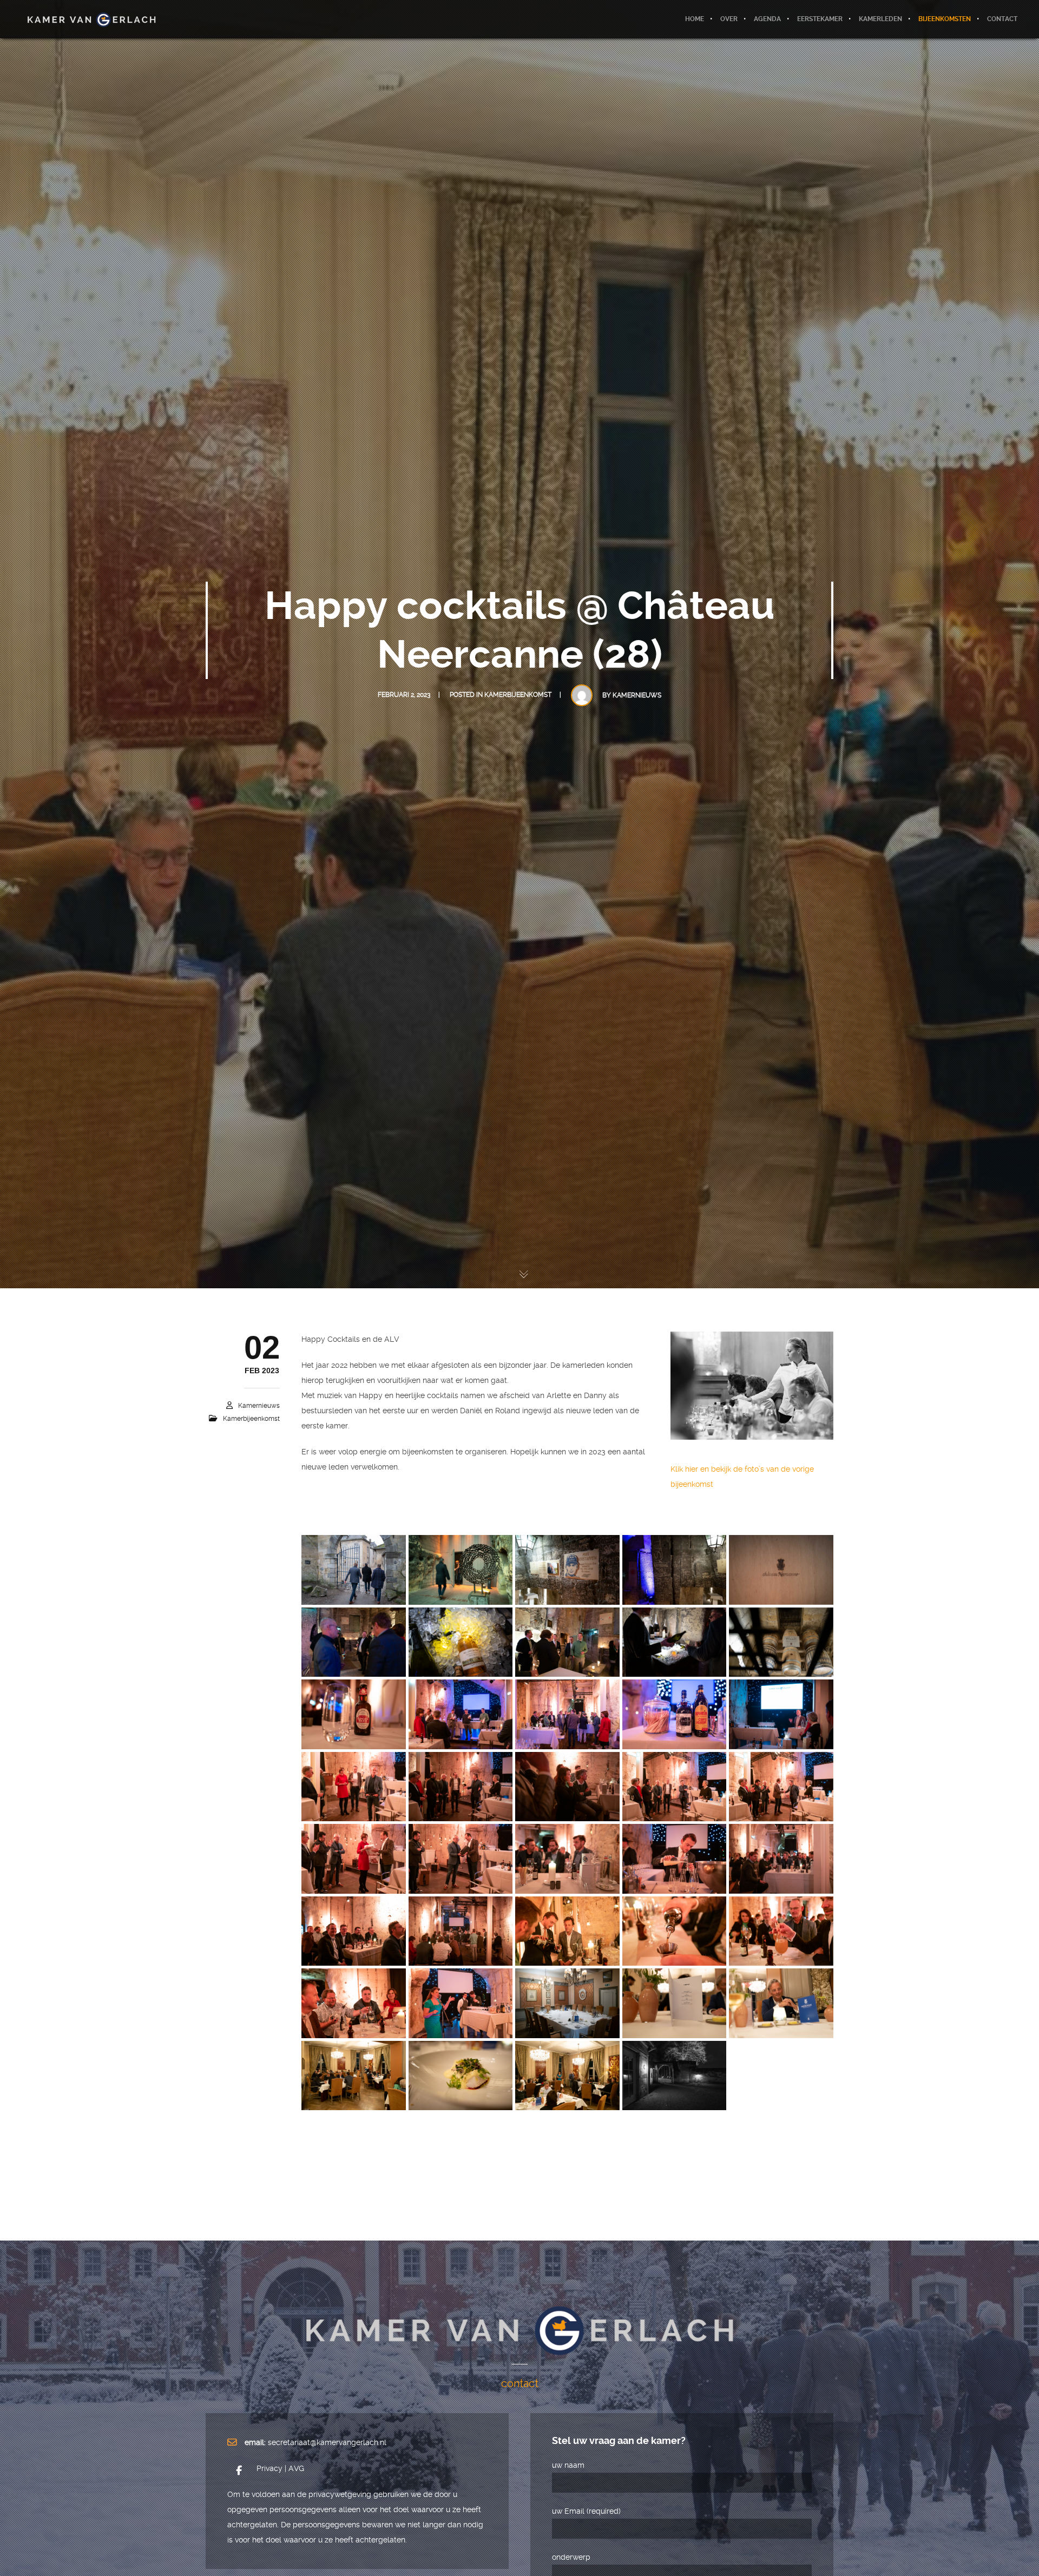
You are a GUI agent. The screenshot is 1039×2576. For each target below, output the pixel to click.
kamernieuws (637, 695)
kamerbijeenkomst (518, 695)
